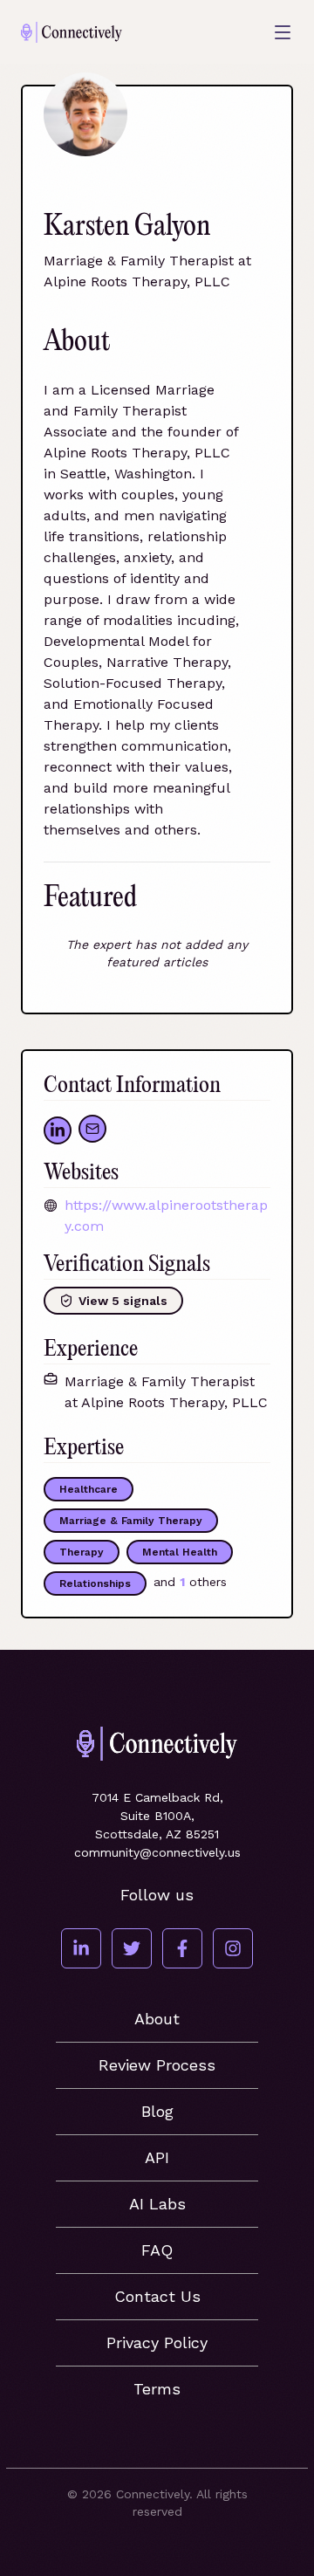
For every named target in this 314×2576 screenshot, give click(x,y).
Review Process (157, 2065)
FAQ (157, 2250)
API (157, 2157)
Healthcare (89, 1489)
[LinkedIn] (81, 1948)
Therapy (82, 1552)
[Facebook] (182, 1948)
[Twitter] (132, 1948)
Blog (157, 2111)
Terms (157, 2389)
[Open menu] (283, 32)
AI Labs (157, 2204)
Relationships (95, 1583)
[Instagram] (233, 1948)
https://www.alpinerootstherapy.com (166, 1216)
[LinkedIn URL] (58, 1130)
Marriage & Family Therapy (131, 1521)
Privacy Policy (157, 2342)
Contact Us (157, 2296)
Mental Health (180, 1552)
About (157, 2019)
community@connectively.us (157, 1852)
